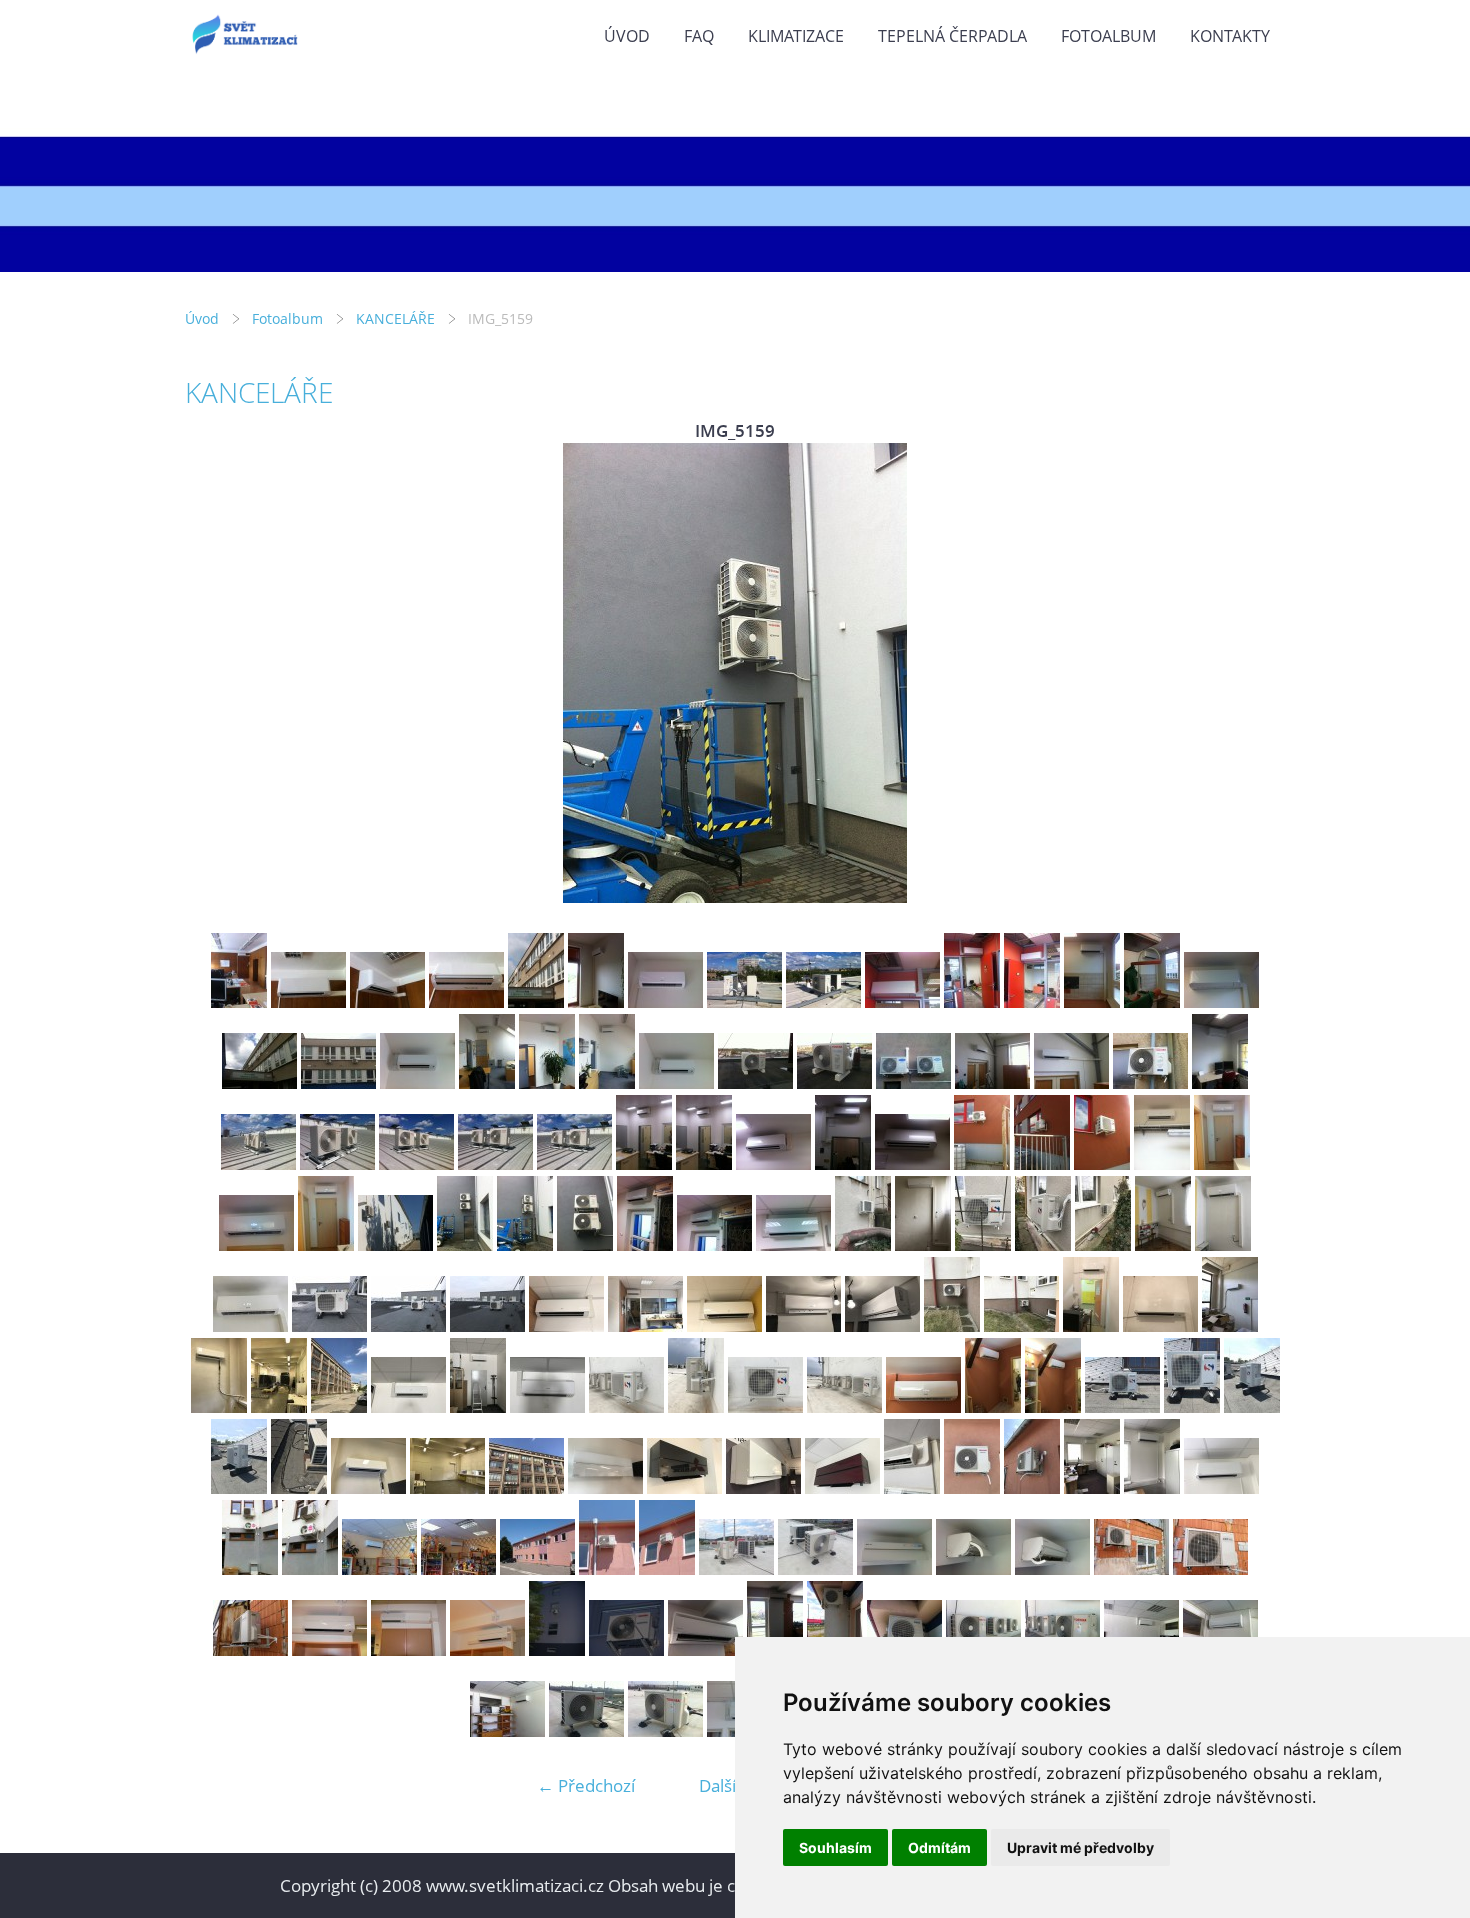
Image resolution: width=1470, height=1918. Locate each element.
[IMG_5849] (844, 1406)
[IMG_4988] (259, 1082)
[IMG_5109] (1042, 1163)
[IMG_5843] (408, 1406)
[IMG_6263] (1092, 1487)
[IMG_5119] (256, 1244)
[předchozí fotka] (217, 673)
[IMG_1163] (1131, 1568)
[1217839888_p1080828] (557, 1649)
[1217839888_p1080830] (626, 1649)
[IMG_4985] (1092, 1001)
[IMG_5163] (793, 1244)
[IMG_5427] (1160, 1325)
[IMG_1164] (1210, 1568)
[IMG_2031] (507, 1730)
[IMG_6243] (605, 1487)
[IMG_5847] (696, 1406)
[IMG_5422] (952, 1325)
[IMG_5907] (339, 1406)
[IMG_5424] (1021, 1325)
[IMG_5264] (1043, 1244)
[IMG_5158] (465, 1244)
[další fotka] (1252, 673)
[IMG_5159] (525, 1244)
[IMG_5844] (478, 1406)
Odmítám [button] (939, 1847)
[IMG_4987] (1221, 1001)
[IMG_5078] (495, 1163)
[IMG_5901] (219, 1406)
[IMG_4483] (913, 1082)
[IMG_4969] (1032, 1001)
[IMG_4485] (992, 1082)
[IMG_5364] (566, 1325)
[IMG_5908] (526, 1487)
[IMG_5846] (626, 1406)
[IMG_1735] (586, 1730)
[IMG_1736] (665, 1730)
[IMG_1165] (250, 1649)
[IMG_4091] (487, 1082)
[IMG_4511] (1220, 1082)
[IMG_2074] (705, 1649)
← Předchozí (586, 1785)
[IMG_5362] (408, 1325)
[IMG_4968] (972, 1001)
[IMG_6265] (1152, 1487)
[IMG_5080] (644, 1163)
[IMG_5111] (1162, 1163)
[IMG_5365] (645, 1325)
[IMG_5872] (1252, 1406)
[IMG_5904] (368, 1487)
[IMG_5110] (1102, 1163)
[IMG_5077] (416, 1163)
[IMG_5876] (299, 1487)
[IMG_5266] (1163, 1244)
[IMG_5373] (803, 1325)
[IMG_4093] (607, 1082)
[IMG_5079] (574, 1163)
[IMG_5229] (923, 1244)
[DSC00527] (667, 1568)
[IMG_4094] (676, 1082)
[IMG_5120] (326, 1244)
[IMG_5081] (704, 1163)
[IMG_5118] (1222, 1163)
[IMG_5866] (993, 1406)
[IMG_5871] (1192, 1406)
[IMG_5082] (773, 1163)
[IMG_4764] (308, 1001)
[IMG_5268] (250, 1325)
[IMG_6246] (763, 1487)
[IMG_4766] (466, 1001)
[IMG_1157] (894, 1568)
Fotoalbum (1108, 36)
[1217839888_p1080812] (329, 1649)
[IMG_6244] (684, 1487)
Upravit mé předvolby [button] (1080, 1847)
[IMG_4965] (823, 1001)
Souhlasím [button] (835, 1847)
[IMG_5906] (279, 1406)
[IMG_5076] (337, 1163)
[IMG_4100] (834, 1082)
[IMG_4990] (338, 1082)
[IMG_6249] (842, 1487)
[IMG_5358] (329, 1325)
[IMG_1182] (310, 1568)
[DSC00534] (815, 1568)
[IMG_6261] (972, 1487)
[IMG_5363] (487, 1325)
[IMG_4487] (1071, 1082)
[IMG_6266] (1221, 1487)
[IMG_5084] (912, 1163)
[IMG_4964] (744, 1001)
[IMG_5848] (765, 1406)
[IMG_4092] (547, 1082)
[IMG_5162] (714, 1244)
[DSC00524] (537, 1568)
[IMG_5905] (447, 1487)
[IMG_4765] (387, 1001)
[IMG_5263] (983, 1244)
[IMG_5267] (1223, 1244)
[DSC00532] (736, 1568)
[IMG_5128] (395, 1244)
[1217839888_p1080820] (408, 1649)
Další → (728, 1785)
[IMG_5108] (982, 1163)
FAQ (699, 36)
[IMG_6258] (912, 1487)
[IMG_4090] (417, 1082)
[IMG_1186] (458, 1568)
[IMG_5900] (1230, 1325)
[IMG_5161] (645, 1244)
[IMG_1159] (1052, 1568)
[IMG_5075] (258, 1163)
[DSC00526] (607, 1568)
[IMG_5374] (882, 1325)
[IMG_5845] (547, 1406)
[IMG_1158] (973, 1568)
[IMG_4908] (536, 1001)
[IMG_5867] (1053, 1406)
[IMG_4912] (596, 1001)
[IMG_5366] (724, 1325)
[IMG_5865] (923, 1406)
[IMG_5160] (585, 1244)
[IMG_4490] (1150, 1082)
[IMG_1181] (250, 1568)
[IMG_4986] (1152, 1001)
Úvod (627, 36)
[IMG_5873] (239, 1487)
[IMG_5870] (1122, 1406)
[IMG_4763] (239, 1001)
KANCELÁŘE (395, 318)
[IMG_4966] (902, 1001)
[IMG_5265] (1103, 1244)
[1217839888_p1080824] (487, 1649)
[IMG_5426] (1091, 1325)
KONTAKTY (1230, 36)
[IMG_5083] (843, 1163)
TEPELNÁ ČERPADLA (952, 36)
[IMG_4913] (665, 1001)
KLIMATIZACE (796, 36)
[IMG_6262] (1032, 1487)
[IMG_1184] (379, 1568)
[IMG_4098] (755, 1082)
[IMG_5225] (863, 1244)
